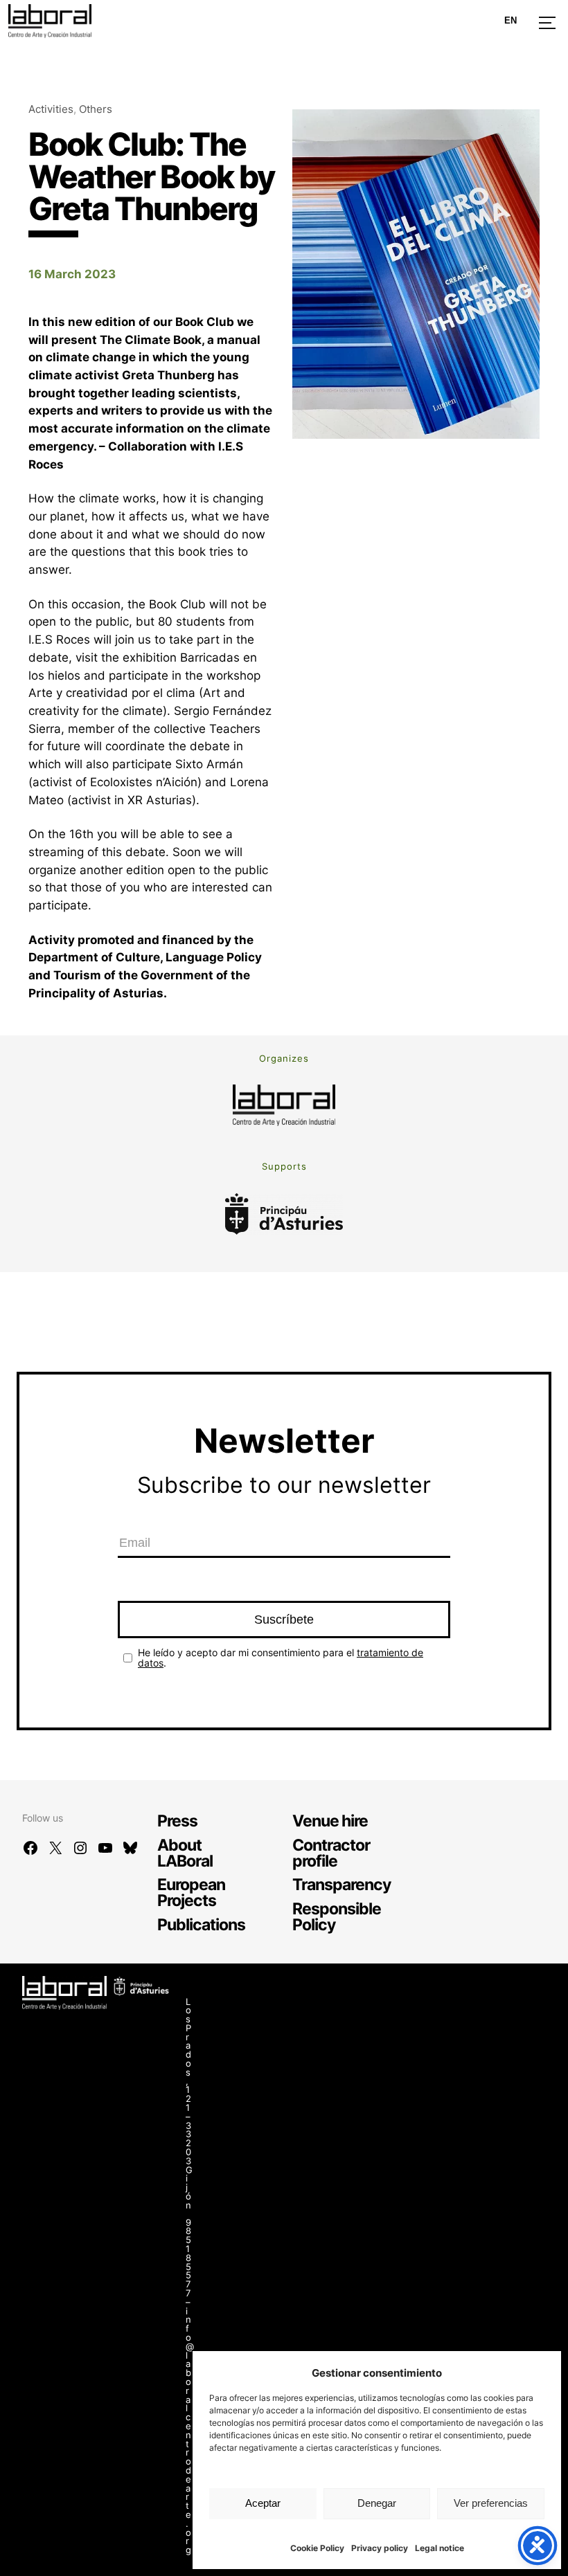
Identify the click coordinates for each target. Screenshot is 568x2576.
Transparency (341, 1884)
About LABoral (185, 1853)
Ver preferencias (491, 2503)
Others (96, 109)
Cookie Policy (317, 2548)
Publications (201, 1924)
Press (177, 1821)
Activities (51, 109)
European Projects (191, 1892)
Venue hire (330, 1821)
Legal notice (440, 2548)
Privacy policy (380, 2548)
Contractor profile (331, 1853)
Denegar (377, 2503)
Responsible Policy (337, 1916)
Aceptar (263, 2503)
